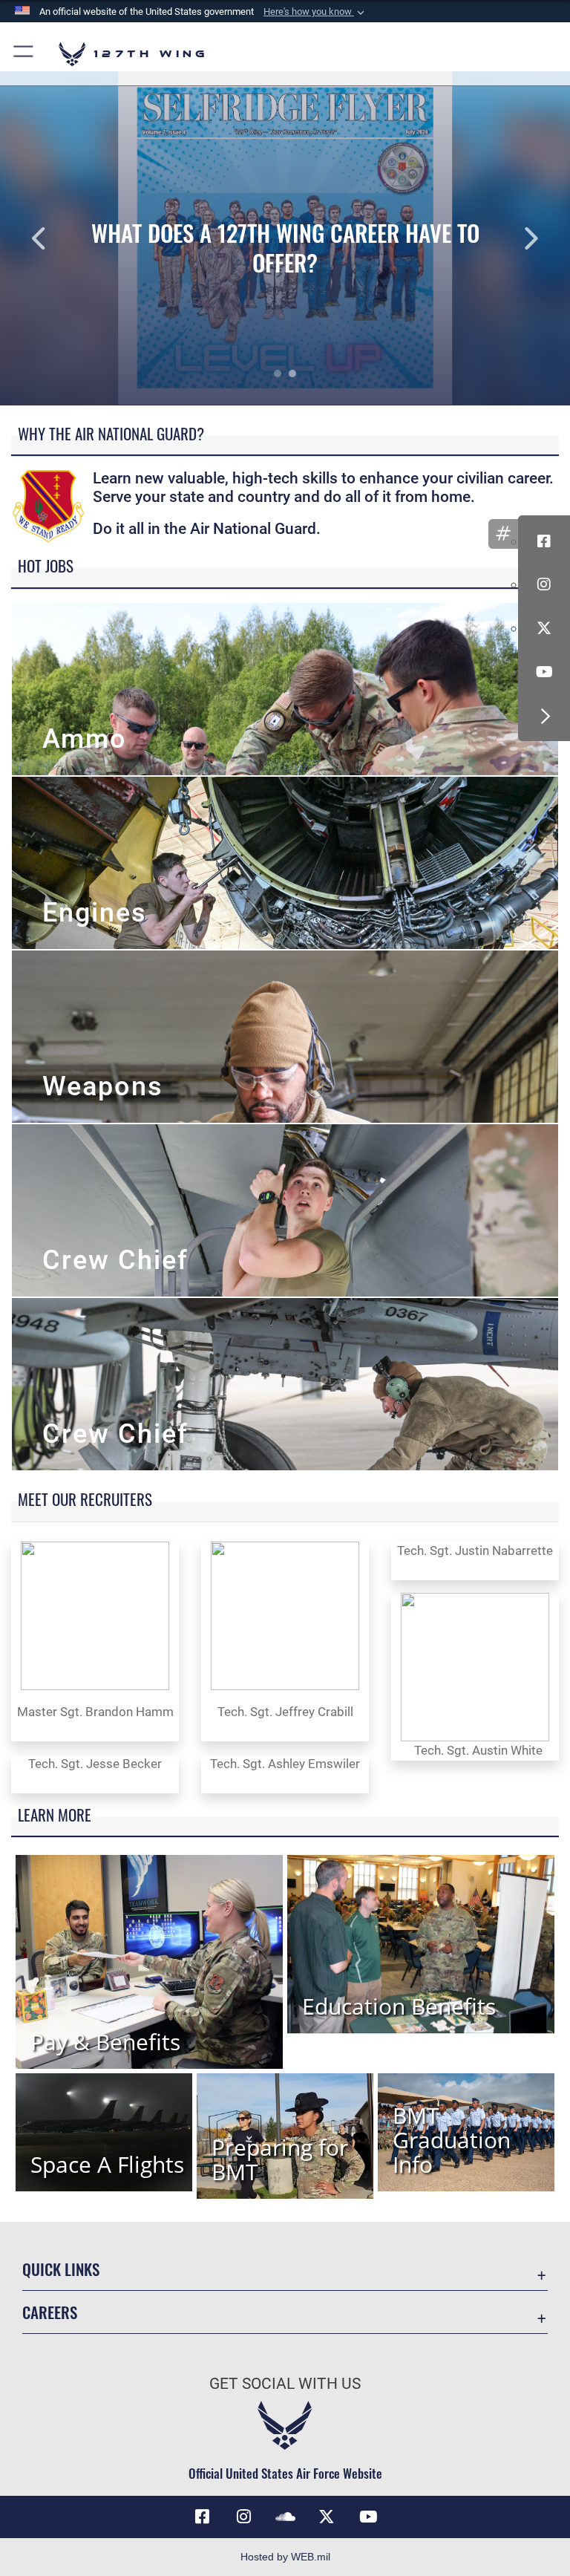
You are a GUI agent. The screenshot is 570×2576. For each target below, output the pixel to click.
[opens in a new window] (243, 2517)
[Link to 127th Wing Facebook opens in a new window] (202, 2517)
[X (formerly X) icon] (544, 628)
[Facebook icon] (544, 541)
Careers (50, 2312)
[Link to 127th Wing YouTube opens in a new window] (368, 2517)
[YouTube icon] (544, 672)
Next (513, 238)
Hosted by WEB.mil (285, 2557)
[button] (315, 12)
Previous (57, 238)
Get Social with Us (285, 2384)
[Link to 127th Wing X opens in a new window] (327, 2517)
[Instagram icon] (544, 584)
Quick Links (61, 2269)
